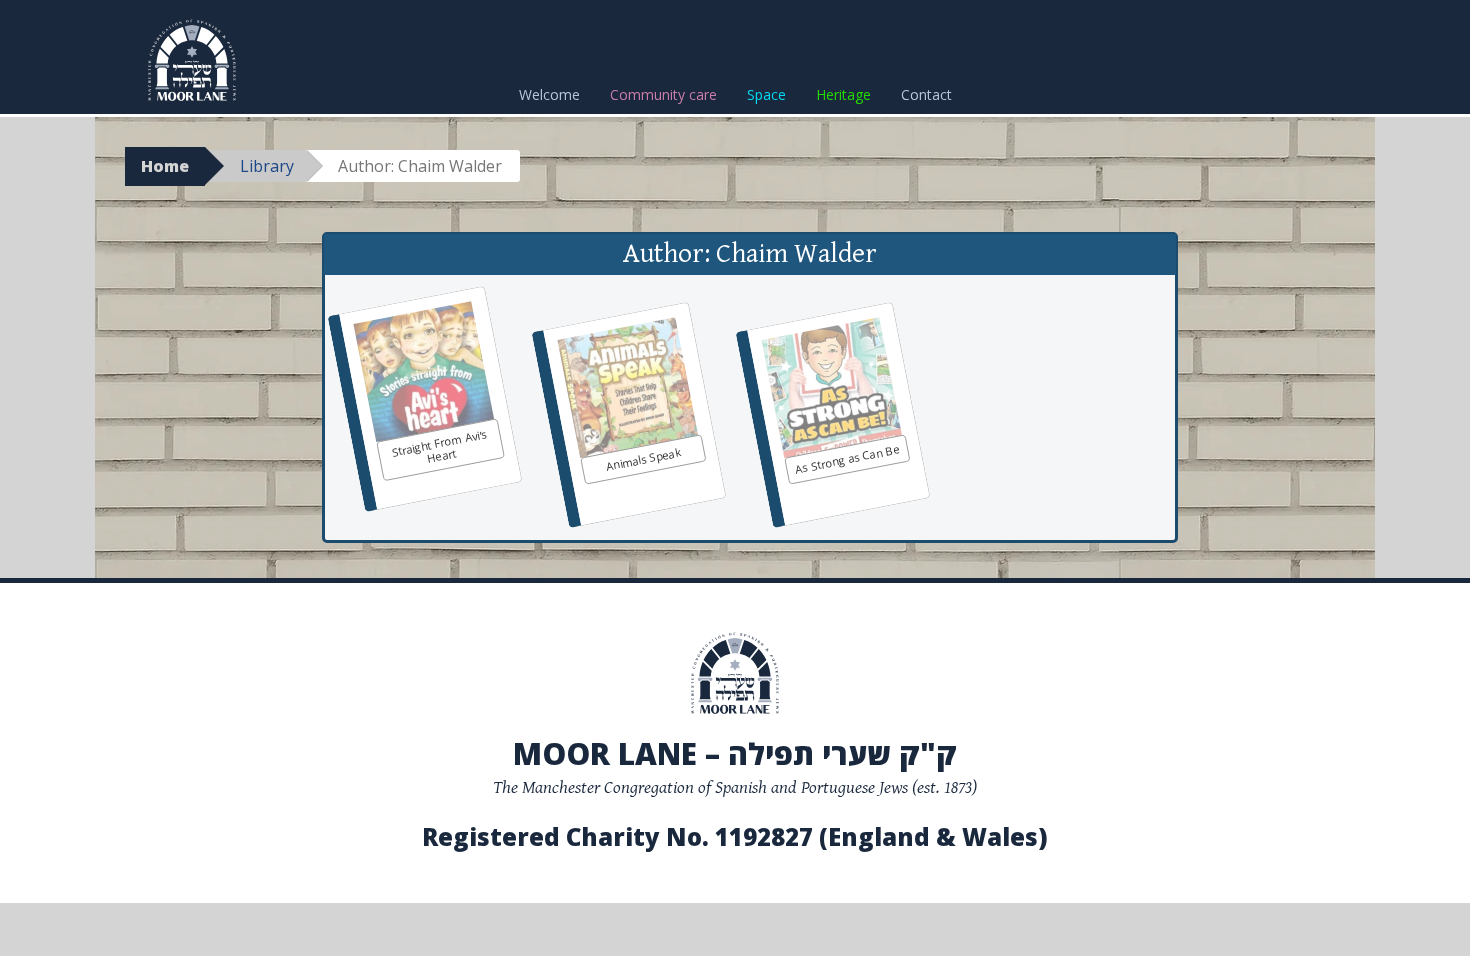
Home (165, 166)
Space (766, 94)
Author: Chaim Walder (750, 254)
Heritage (843, 94)
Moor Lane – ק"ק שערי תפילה (735, 753)
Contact (926, 94)
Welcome (549, 94)
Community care (663, 94)
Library (267, 166)
